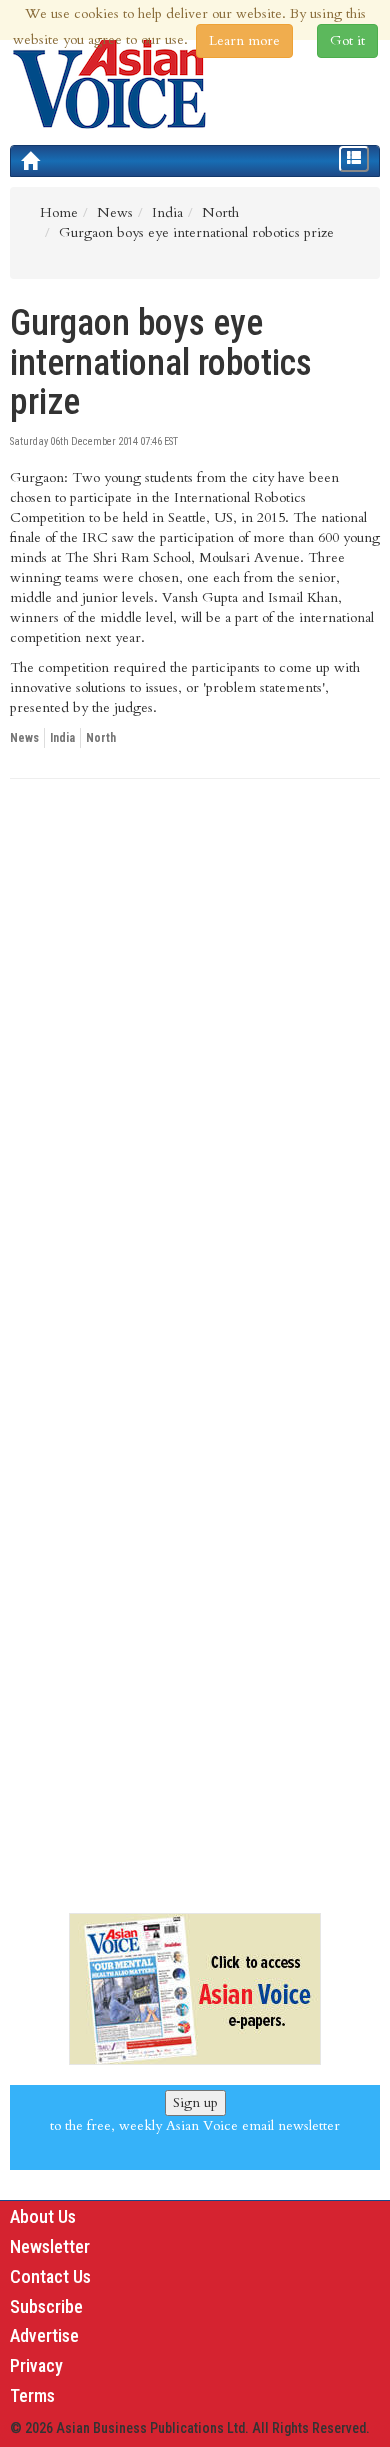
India (62, 738)
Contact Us (50, 2276)
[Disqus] (195, 1069)
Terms (32, 2395)
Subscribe (46, 2306)
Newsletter (50, 2246)
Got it (347, 40)
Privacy (36, 2365)
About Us (43, 2216)
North (101, 738)
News (24, 738)
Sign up (195, 2102)
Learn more (244, 40)
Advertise (44, 2335)
